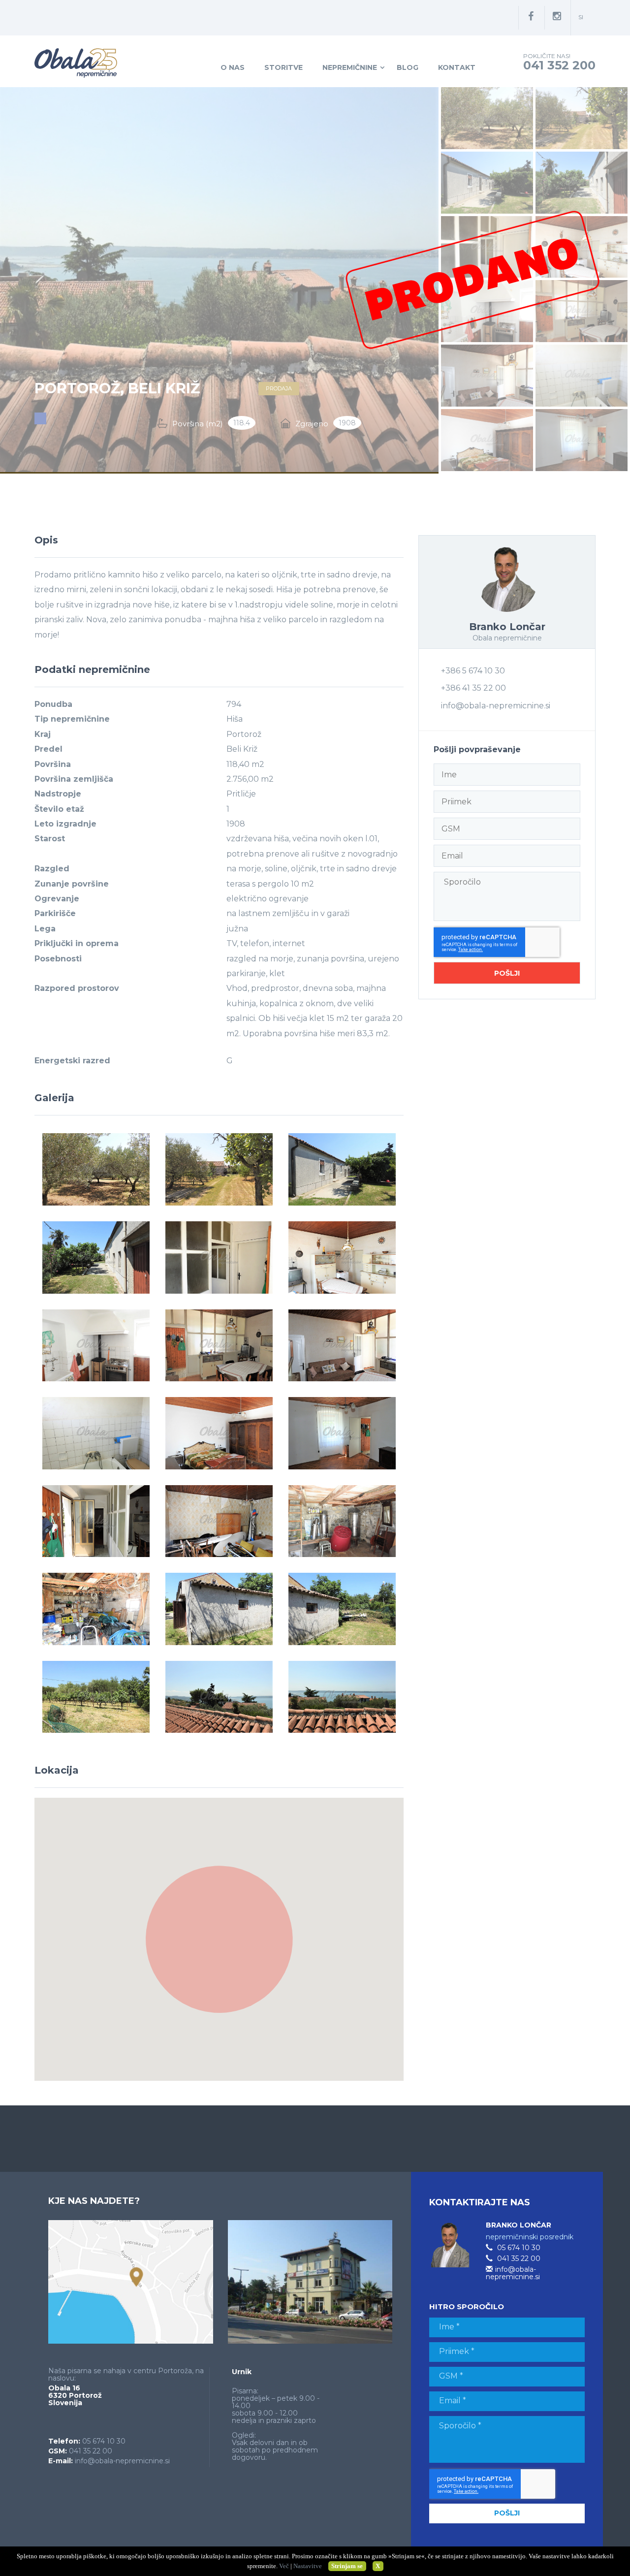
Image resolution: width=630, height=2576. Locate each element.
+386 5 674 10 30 (473, 671)
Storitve (283, 67)
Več (284, 2566)
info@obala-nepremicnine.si (496, 706)
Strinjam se (347, 2566)
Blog (408, 67)
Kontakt (457, 67)
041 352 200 (559, 65)
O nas (233, 67)
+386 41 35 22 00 (473, 688)
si (581, 17)
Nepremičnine (350, 67)
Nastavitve (308, 2566)
